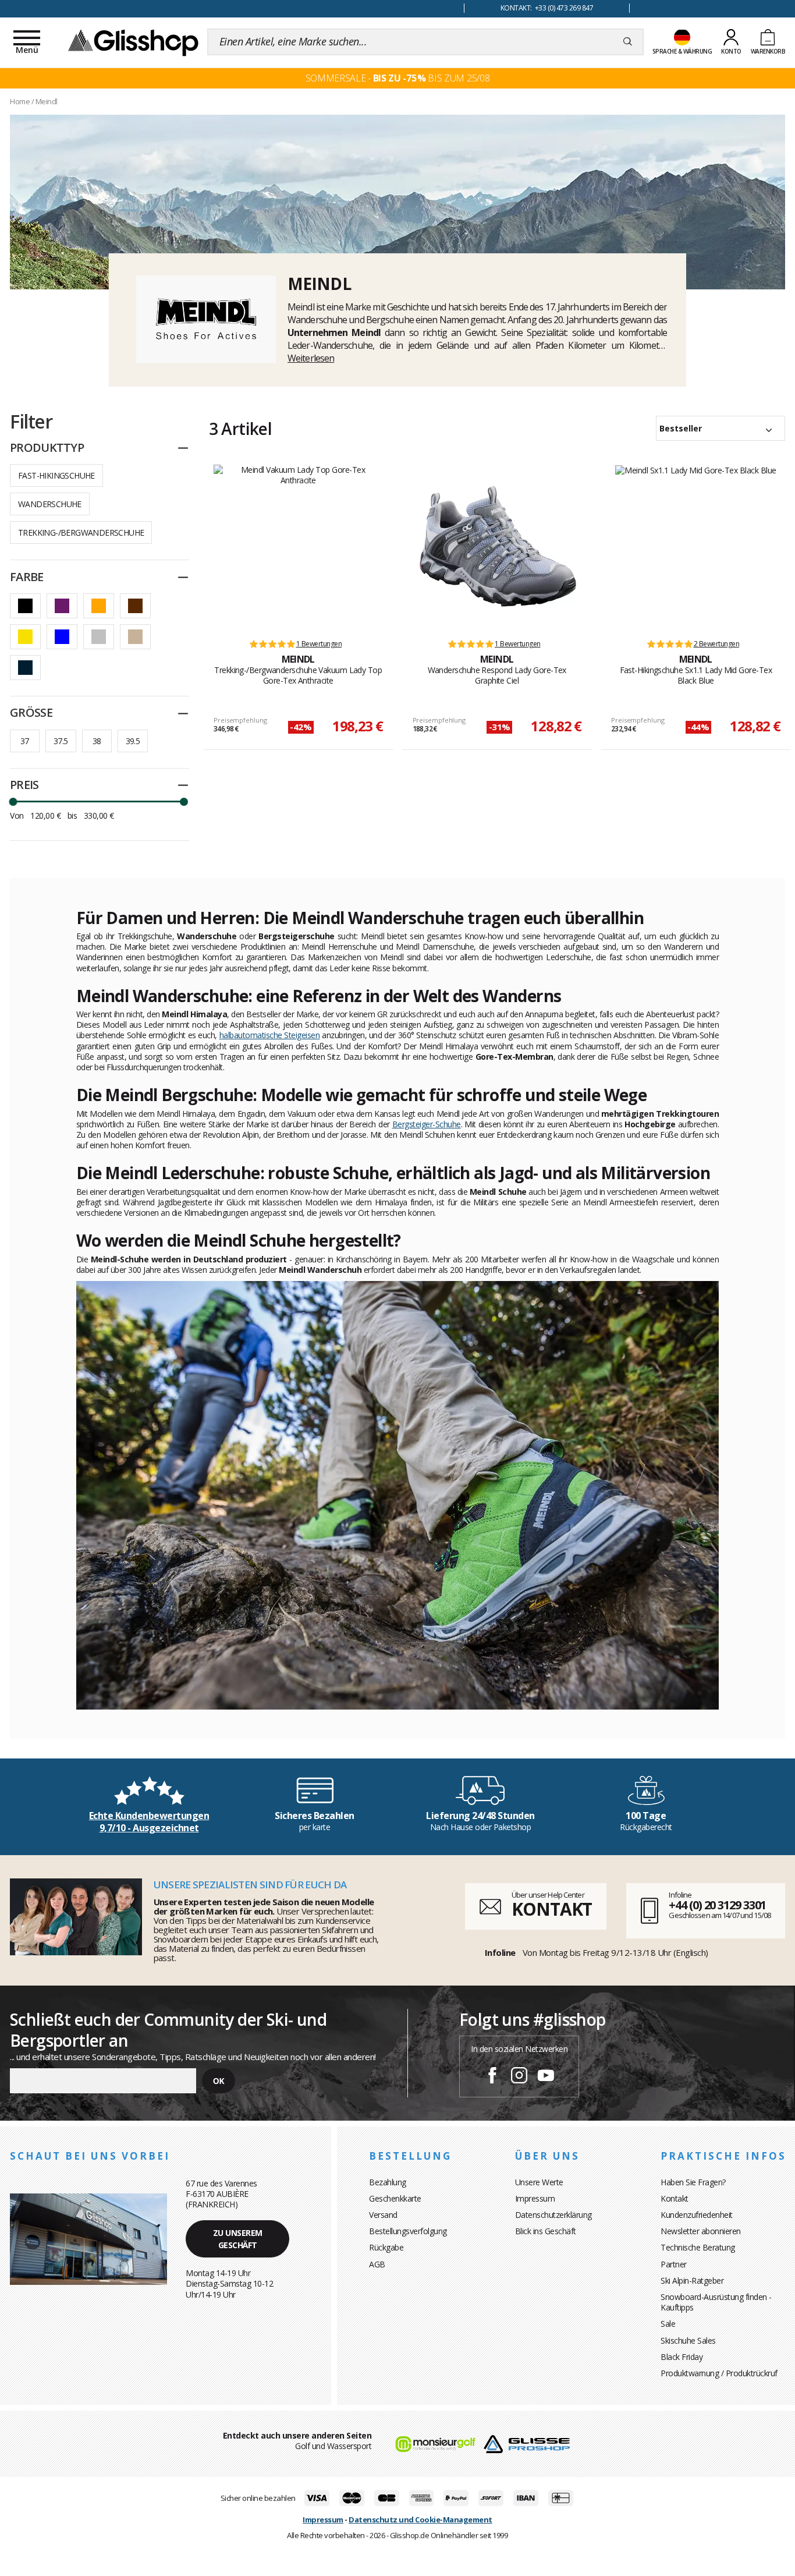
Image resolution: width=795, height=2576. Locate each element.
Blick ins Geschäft (546, 2231)
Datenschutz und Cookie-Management (420, 2520)
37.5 (61, 741)
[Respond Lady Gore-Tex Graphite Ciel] (497, 546)
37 (25, 741)
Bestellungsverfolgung (408, 2231)
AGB (377, 2264)
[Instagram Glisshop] (519, 2077)
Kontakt (675, 2198)
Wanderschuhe (50, 504)
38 (97, 741)
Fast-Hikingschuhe (56, 475)
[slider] (13, 802)
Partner (674, 2264)
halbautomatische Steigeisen (270, 1035)
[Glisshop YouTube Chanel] (546, 2077)
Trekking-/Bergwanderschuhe (81, 532)
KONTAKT (552, 1909)
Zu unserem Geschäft (238, 2239)
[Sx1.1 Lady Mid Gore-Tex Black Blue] (696, 546)
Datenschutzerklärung (553, 2215)
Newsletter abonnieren (701, 2231)
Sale (668, 2324)
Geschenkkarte (395, 2198)
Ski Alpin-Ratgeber (692, 2280)
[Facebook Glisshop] (492, 2077)
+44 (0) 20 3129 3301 (717, 1905)
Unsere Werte (539, 2182)
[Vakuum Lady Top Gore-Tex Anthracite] (298, 546)
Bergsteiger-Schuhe (427, 1124)
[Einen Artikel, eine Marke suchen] (628, 42)
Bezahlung (388, 2182)
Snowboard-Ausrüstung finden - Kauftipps (716, 2302)
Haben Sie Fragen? (693, 2182)
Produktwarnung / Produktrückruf (719, 2373)
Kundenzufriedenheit (697, 2215)
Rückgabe (386, 2247)
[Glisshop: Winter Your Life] (133, 42)
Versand (383, 2215)
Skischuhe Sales (688, 2340)
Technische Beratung (698, 2247)
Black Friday (682, 2357)
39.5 (133, 741)
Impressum (535, 2198)
